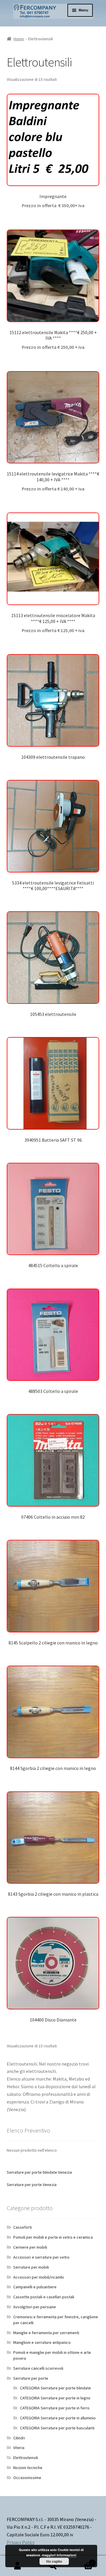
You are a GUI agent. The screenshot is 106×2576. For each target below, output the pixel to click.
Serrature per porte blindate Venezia (39, 2172)
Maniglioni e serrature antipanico (42, 2342)
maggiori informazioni (59, 2555)
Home (19, 39)
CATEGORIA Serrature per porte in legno (55, 2398)
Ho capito (54, 2561)
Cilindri (19, 2438)
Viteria (19, 2448)
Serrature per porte (31, 2378)
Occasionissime (27, 2478)
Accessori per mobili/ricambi (39, 2277)
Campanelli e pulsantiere (35, 2287)
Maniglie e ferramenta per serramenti (46, 2333)
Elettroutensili (26, 2458)
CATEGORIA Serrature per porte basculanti (57, 2428)
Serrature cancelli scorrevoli (38, 2368)
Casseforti (23, 2227)
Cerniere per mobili (30, 2247)
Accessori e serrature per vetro (41, 2257)
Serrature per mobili (31, 2267)
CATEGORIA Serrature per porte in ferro (55, 2408)
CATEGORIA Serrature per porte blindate (56, 2388)
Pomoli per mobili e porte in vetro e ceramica (53, 2237)
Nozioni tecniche (28, 2468)
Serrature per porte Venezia (32, 2185)
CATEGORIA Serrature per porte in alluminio (58, 2418)
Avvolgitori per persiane (35, 2307)
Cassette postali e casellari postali (44, 2297)
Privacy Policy (21, 2542)
